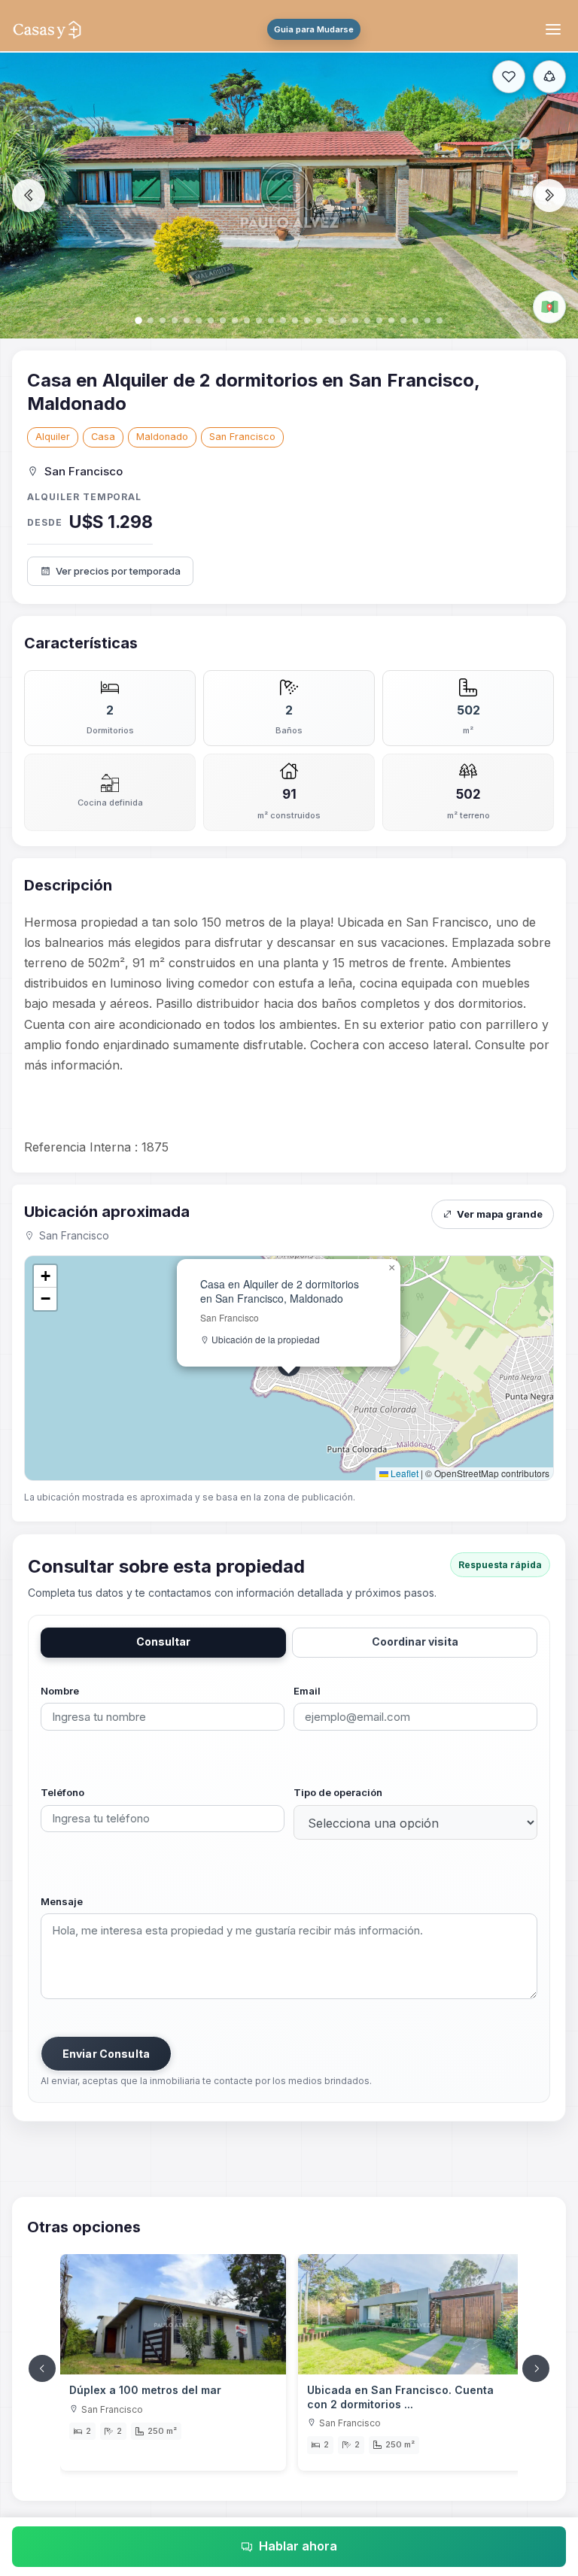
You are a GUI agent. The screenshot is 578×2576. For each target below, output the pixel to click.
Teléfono (62, 1792)
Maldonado (162, 437)
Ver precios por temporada (118, 571)
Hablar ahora (298, 2546)
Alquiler (53, 437)
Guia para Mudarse (314, 29)
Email (307, 1691)
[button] (391, 1268)
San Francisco (242, 437)
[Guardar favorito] (509, 77)
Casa (103, 437)
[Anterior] (42, 2368)
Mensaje (62, 1901)
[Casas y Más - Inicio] (47, 29)
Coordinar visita (415, 1641)
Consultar (163, 1641)
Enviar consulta (106, 2054)
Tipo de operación (338, 1792)
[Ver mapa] (549, 307)
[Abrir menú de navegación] (555, 29)
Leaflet (403, 1473)
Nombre (60, 1691)
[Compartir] (549, 77)
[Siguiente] (536, 2368)
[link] (173, 2362)
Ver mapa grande (500, 1214)
